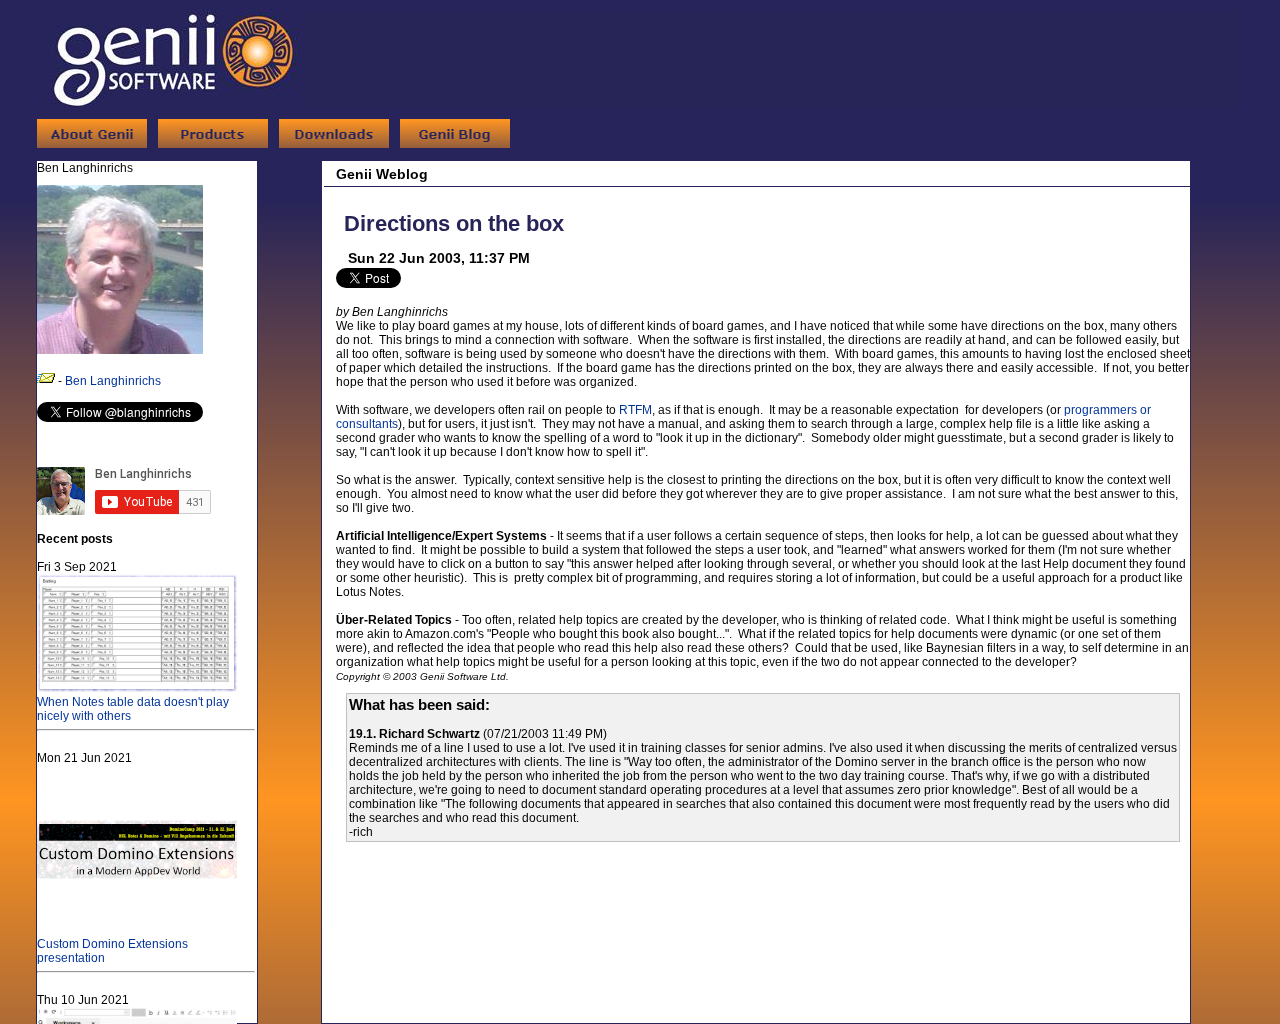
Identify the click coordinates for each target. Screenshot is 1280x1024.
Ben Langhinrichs (113, 381)
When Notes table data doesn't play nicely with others (133, 709)
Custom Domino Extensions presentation (112, 951)
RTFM (635, 410)
